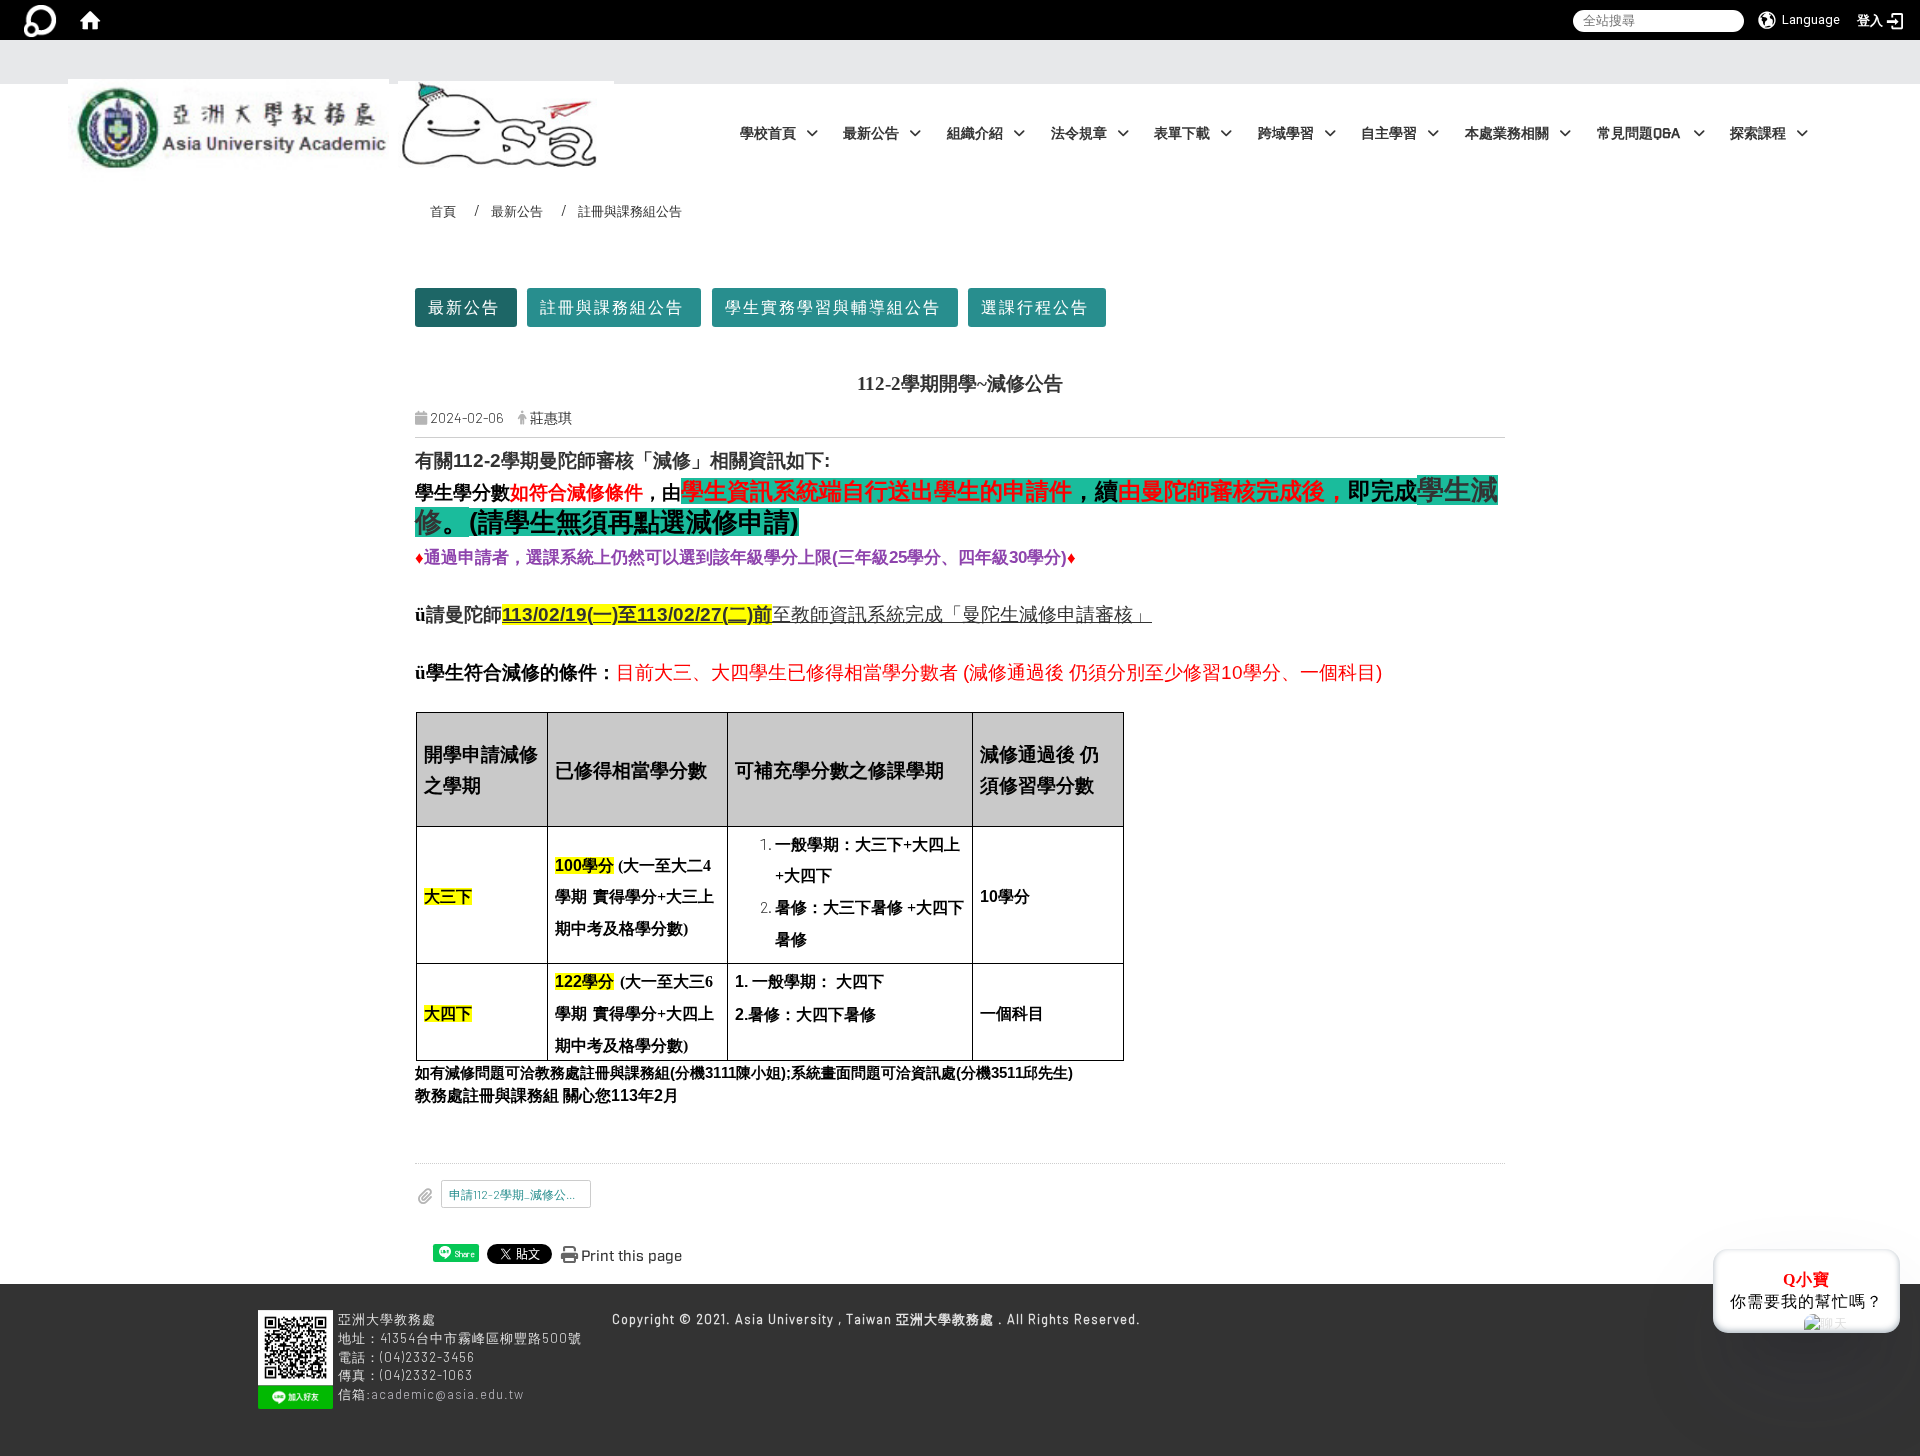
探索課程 (1758, 133)
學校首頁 (768, 133)
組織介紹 (975, 133)
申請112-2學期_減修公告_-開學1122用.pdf (520, 1194)
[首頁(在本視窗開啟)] (90, 20)
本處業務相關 (1507, 133)
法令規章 (1079, 133)
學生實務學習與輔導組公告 (833, 306)
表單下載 (1182, 133)
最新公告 (871, 133)
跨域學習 (1286, 133)
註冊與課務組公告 (612, 306)
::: (954, 62)
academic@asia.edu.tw (447, 1394)
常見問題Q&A (1640, 133)
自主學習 (1389, 133)
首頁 (443, 211)
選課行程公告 (1035, 306)
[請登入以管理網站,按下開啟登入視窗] (40, 20)
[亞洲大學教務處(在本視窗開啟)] (224, 85)
